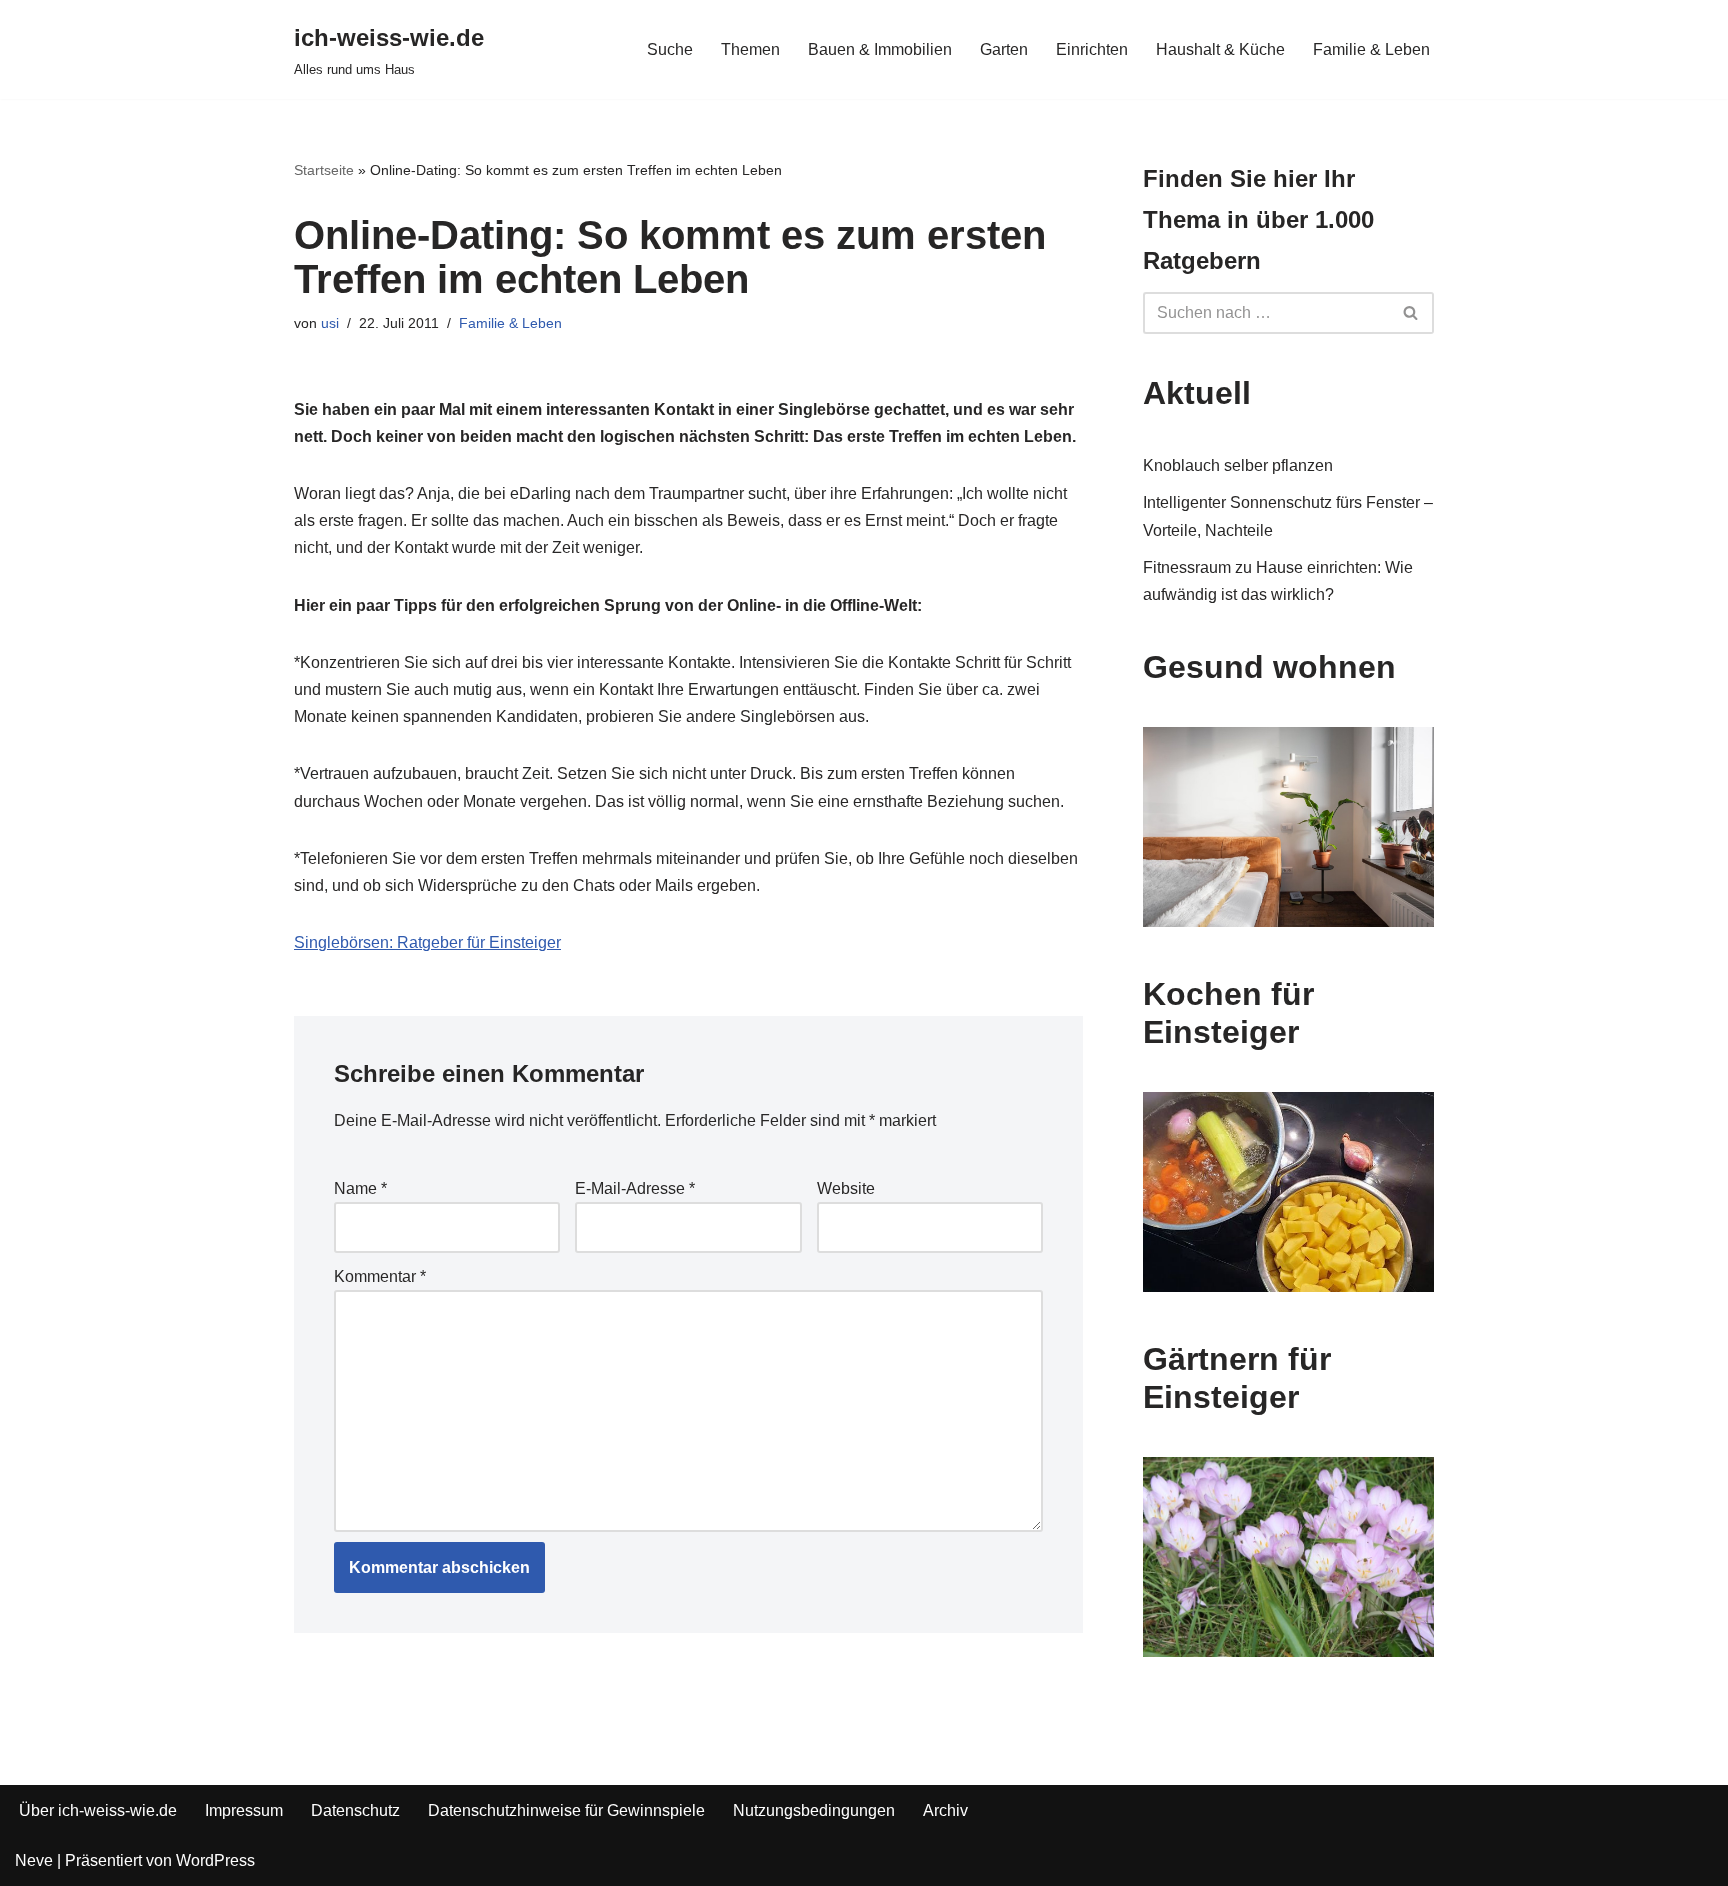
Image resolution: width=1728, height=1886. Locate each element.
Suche (670, 49)
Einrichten (1092, 49)
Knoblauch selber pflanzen (1238, 465)
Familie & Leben (1371, 49)
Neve (34, 1860)
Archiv (945, 1810)
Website (846, 1188)
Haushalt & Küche (1220, 49)
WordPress (215, 1860)
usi (330, 323)
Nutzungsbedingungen (814, 1810)
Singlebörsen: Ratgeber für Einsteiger (427, 942)
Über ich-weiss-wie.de (98, 1810)
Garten (1004, 49)
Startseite (324, 170)
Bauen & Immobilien (880, 49)
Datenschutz (355, 1810)
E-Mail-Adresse (635, 1188)
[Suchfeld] (1411, 313)
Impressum (244, 1810)
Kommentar (380, 1276)
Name (360, 1188)
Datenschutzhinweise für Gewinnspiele (566, 1810)
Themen (750, 49)
